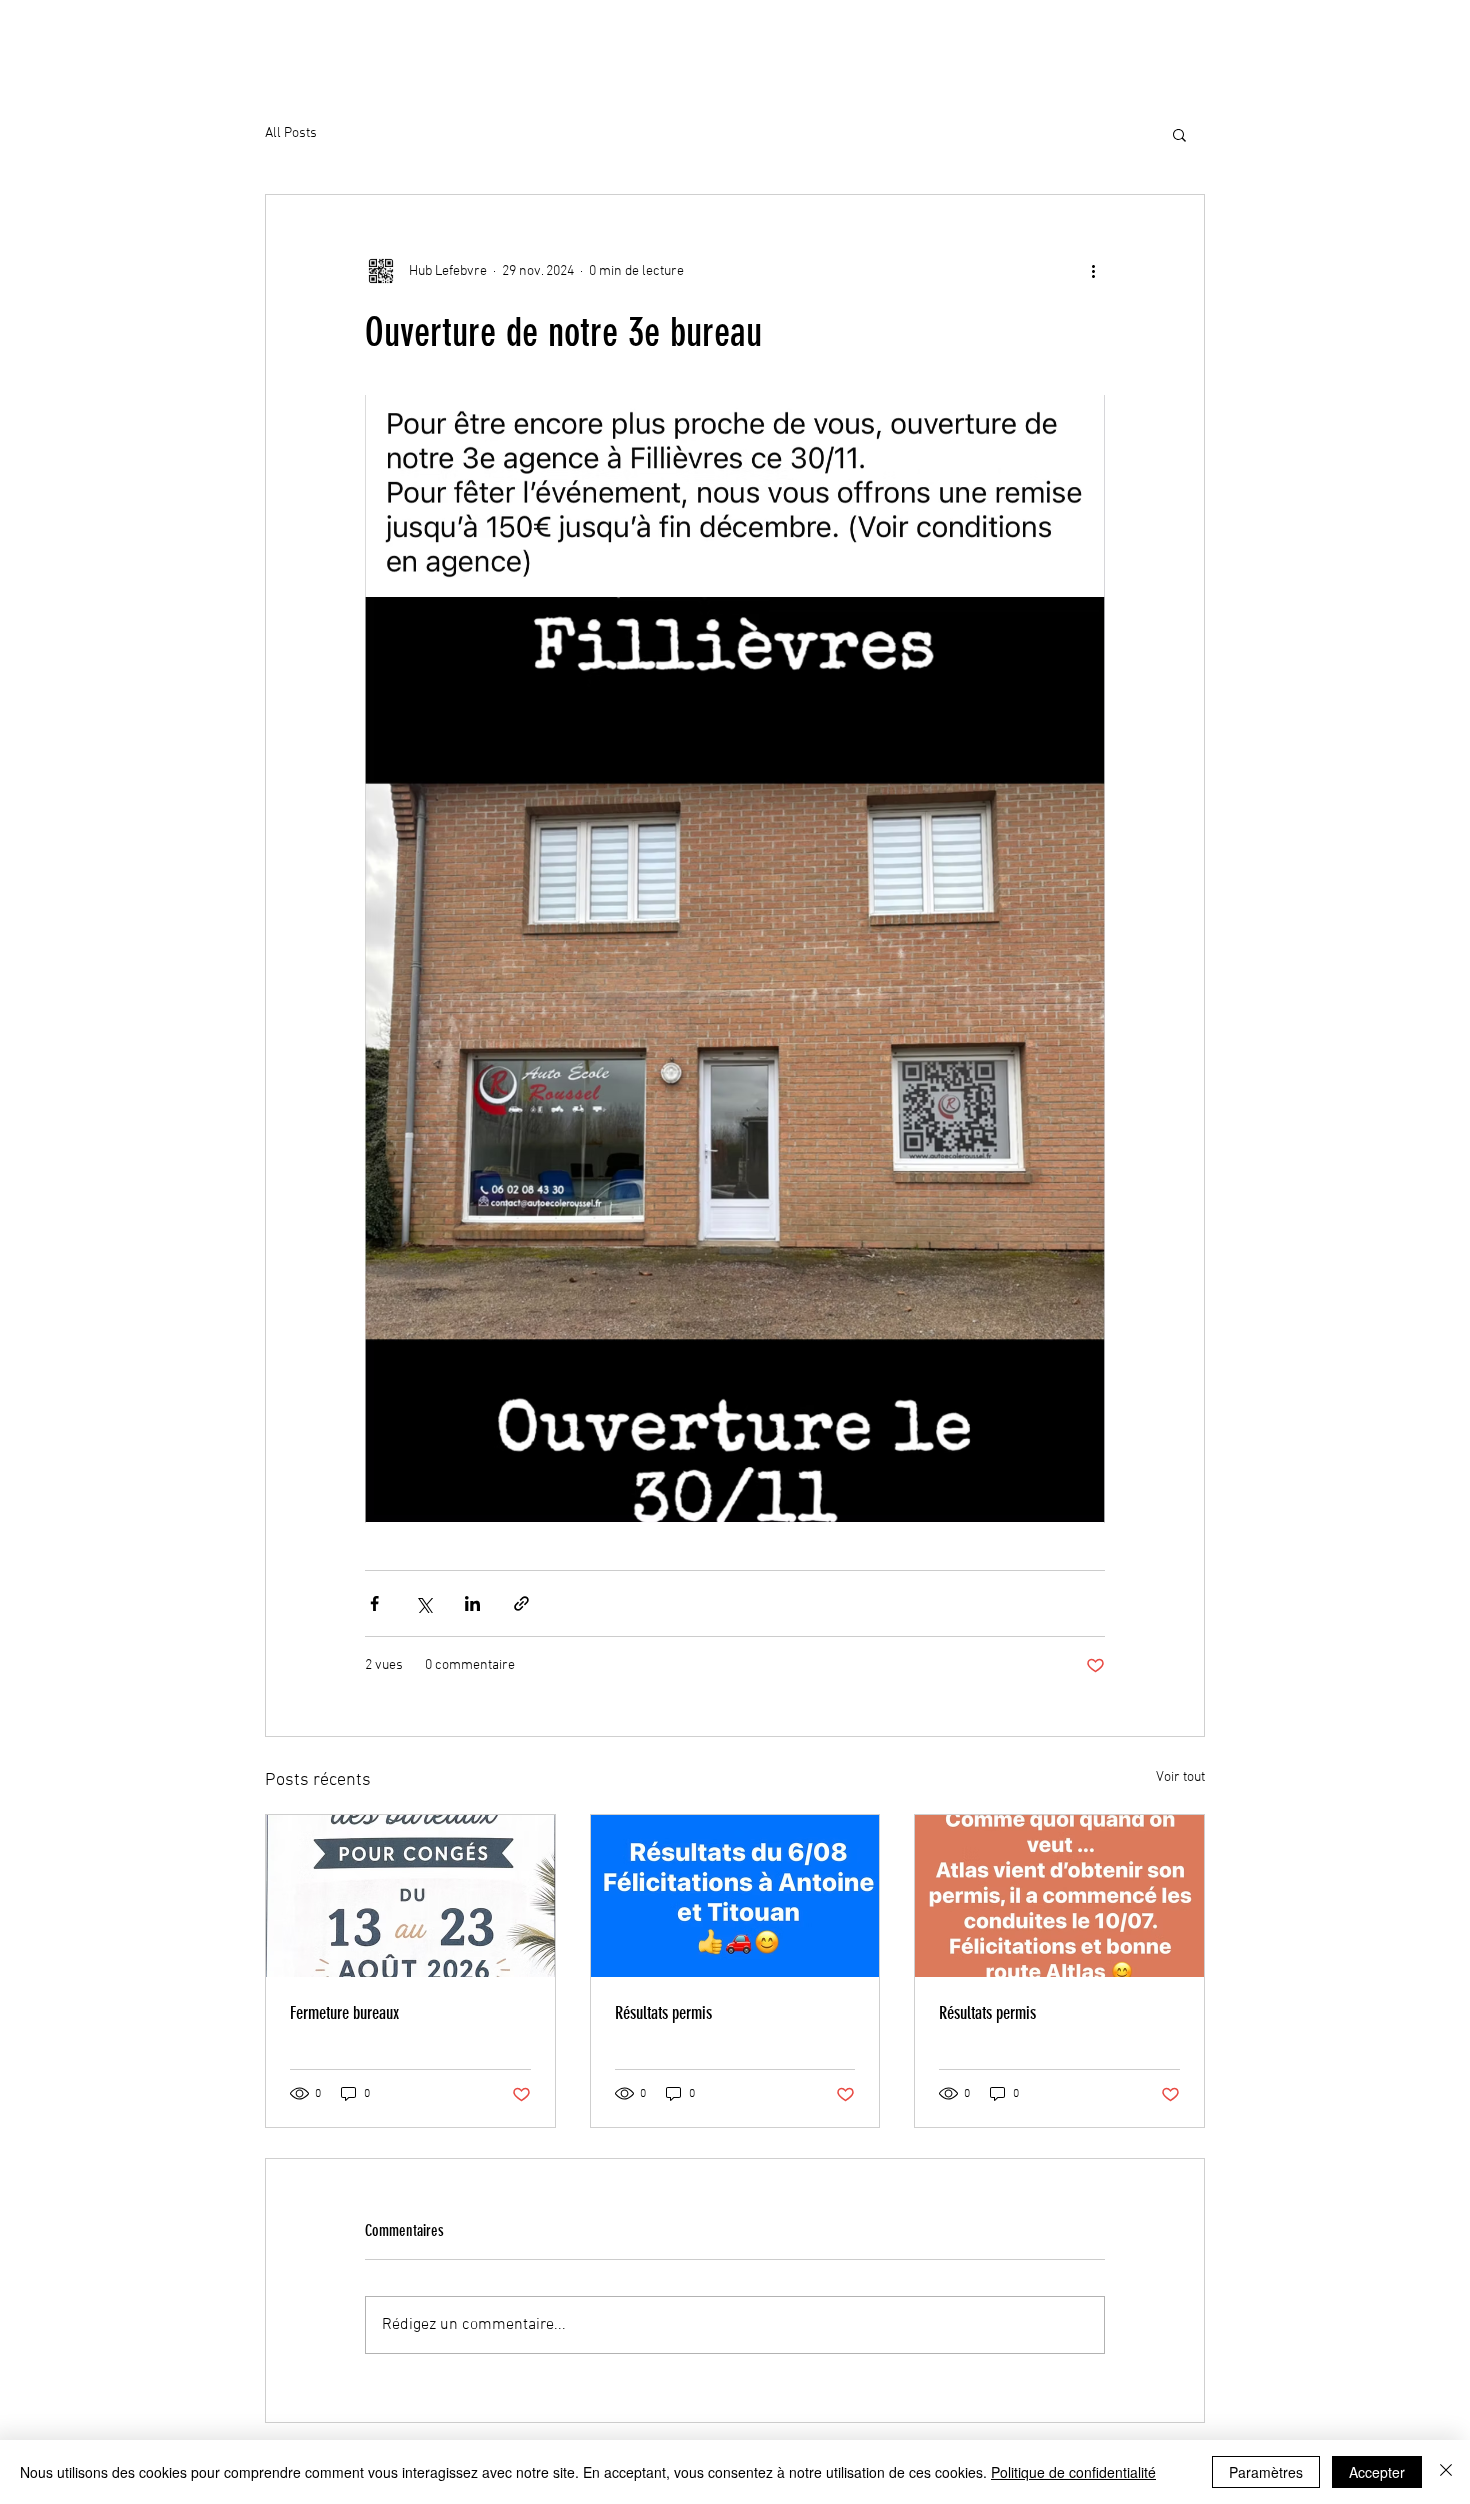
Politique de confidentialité (1073, 2472)
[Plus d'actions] (1093, 271)
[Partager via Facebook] (374, 1603)
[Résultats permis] (735, 1896)
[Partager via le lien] (521, 1603)
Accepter (1377, 2472)
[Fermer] (1446, 2472)
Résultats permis (663, 2013)
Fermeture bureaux (344, 2013)
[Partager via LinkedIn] (472, 1603)
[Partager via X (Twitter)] (423, 1603)
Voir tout (1180, 1777)
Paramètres (1266, 2472)
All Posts (291, 133)
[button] (1179, 134)
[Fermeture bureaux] (410, 1896)
